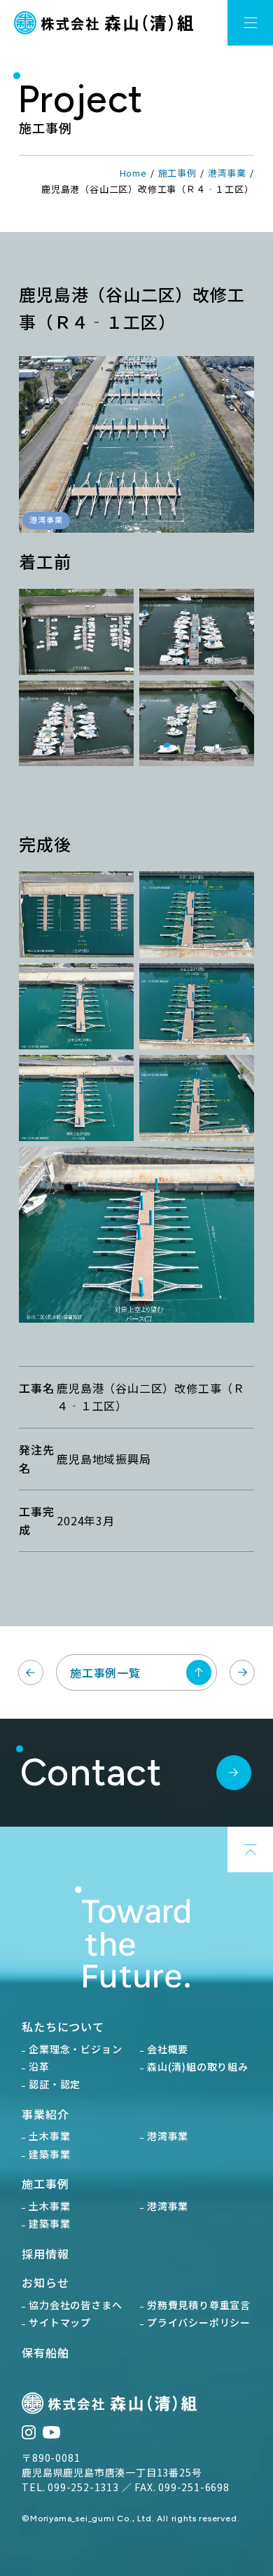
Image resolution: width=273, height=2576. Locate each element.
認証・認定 (55, 2084)
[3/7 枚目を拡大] (115, 988)
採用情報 (45, 2254)
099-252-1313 (83, 2487)
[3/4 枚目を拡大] (115, 706)
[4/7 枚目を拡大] (236, 988)
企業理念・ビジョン (75, 2049)
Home (133, 173)
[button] (250, 23)
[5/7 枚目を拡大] (115, 1080)
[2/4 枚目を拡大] (236, 614)
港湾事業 (227, 173)
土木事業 (49, 2136)
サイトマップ (60, 2322)
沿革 (39, 2066)
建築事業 (49, 2154)
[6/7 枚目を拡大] (236, 1080)
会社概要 (168, 2049)
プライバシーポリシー (199, 2322)
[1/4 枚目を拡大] (115, 614)
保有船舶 (45, 2352)
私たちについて (63, 2026)
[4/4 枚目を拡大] (236, 706)
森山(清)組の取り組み (198, 2066)
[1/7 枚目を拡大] (115, 897)
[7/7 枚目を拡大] (236, 1172)
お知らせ (45, 2282)
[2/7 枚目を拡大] (236, 897)
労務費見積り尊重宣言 (199, 2305)
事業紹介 (45, 2114)
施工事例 (177, 173)
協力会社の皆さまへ (75, 2305)
